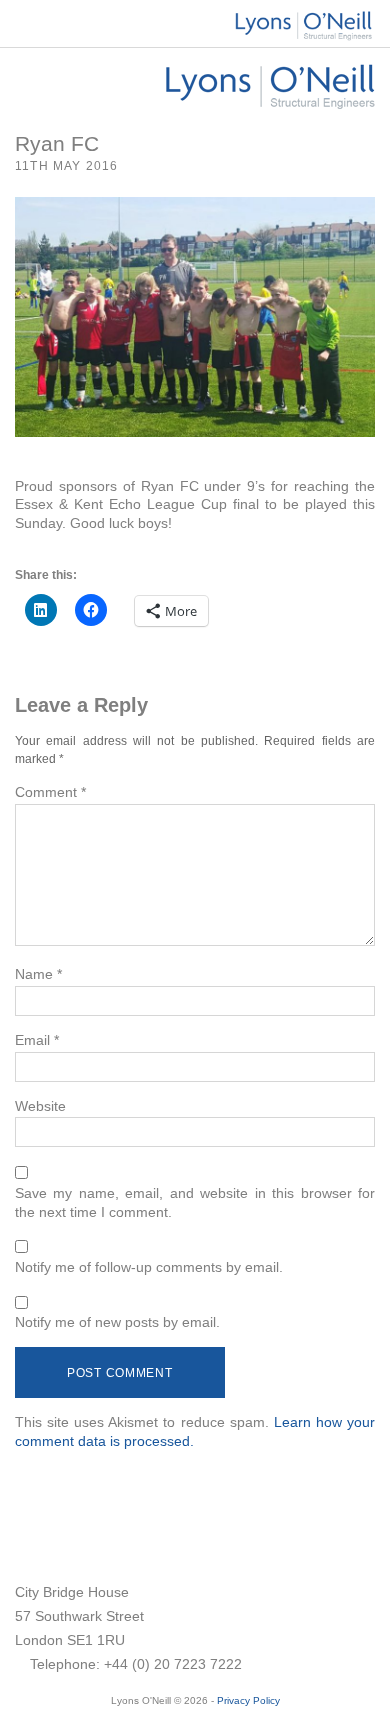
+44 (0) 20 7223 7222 (173, 1664)
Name (38, 974)
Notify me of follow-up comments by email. (149, 1267)
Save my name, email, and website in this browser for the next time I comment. (195, 1202)
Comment (50, 792)
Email (37, 1040)
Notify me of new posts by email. (117, 1322)
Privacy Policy (248, 1700)
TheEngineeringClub (227, 1550)
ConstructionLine (78, 1545)
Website (40, 1106)
